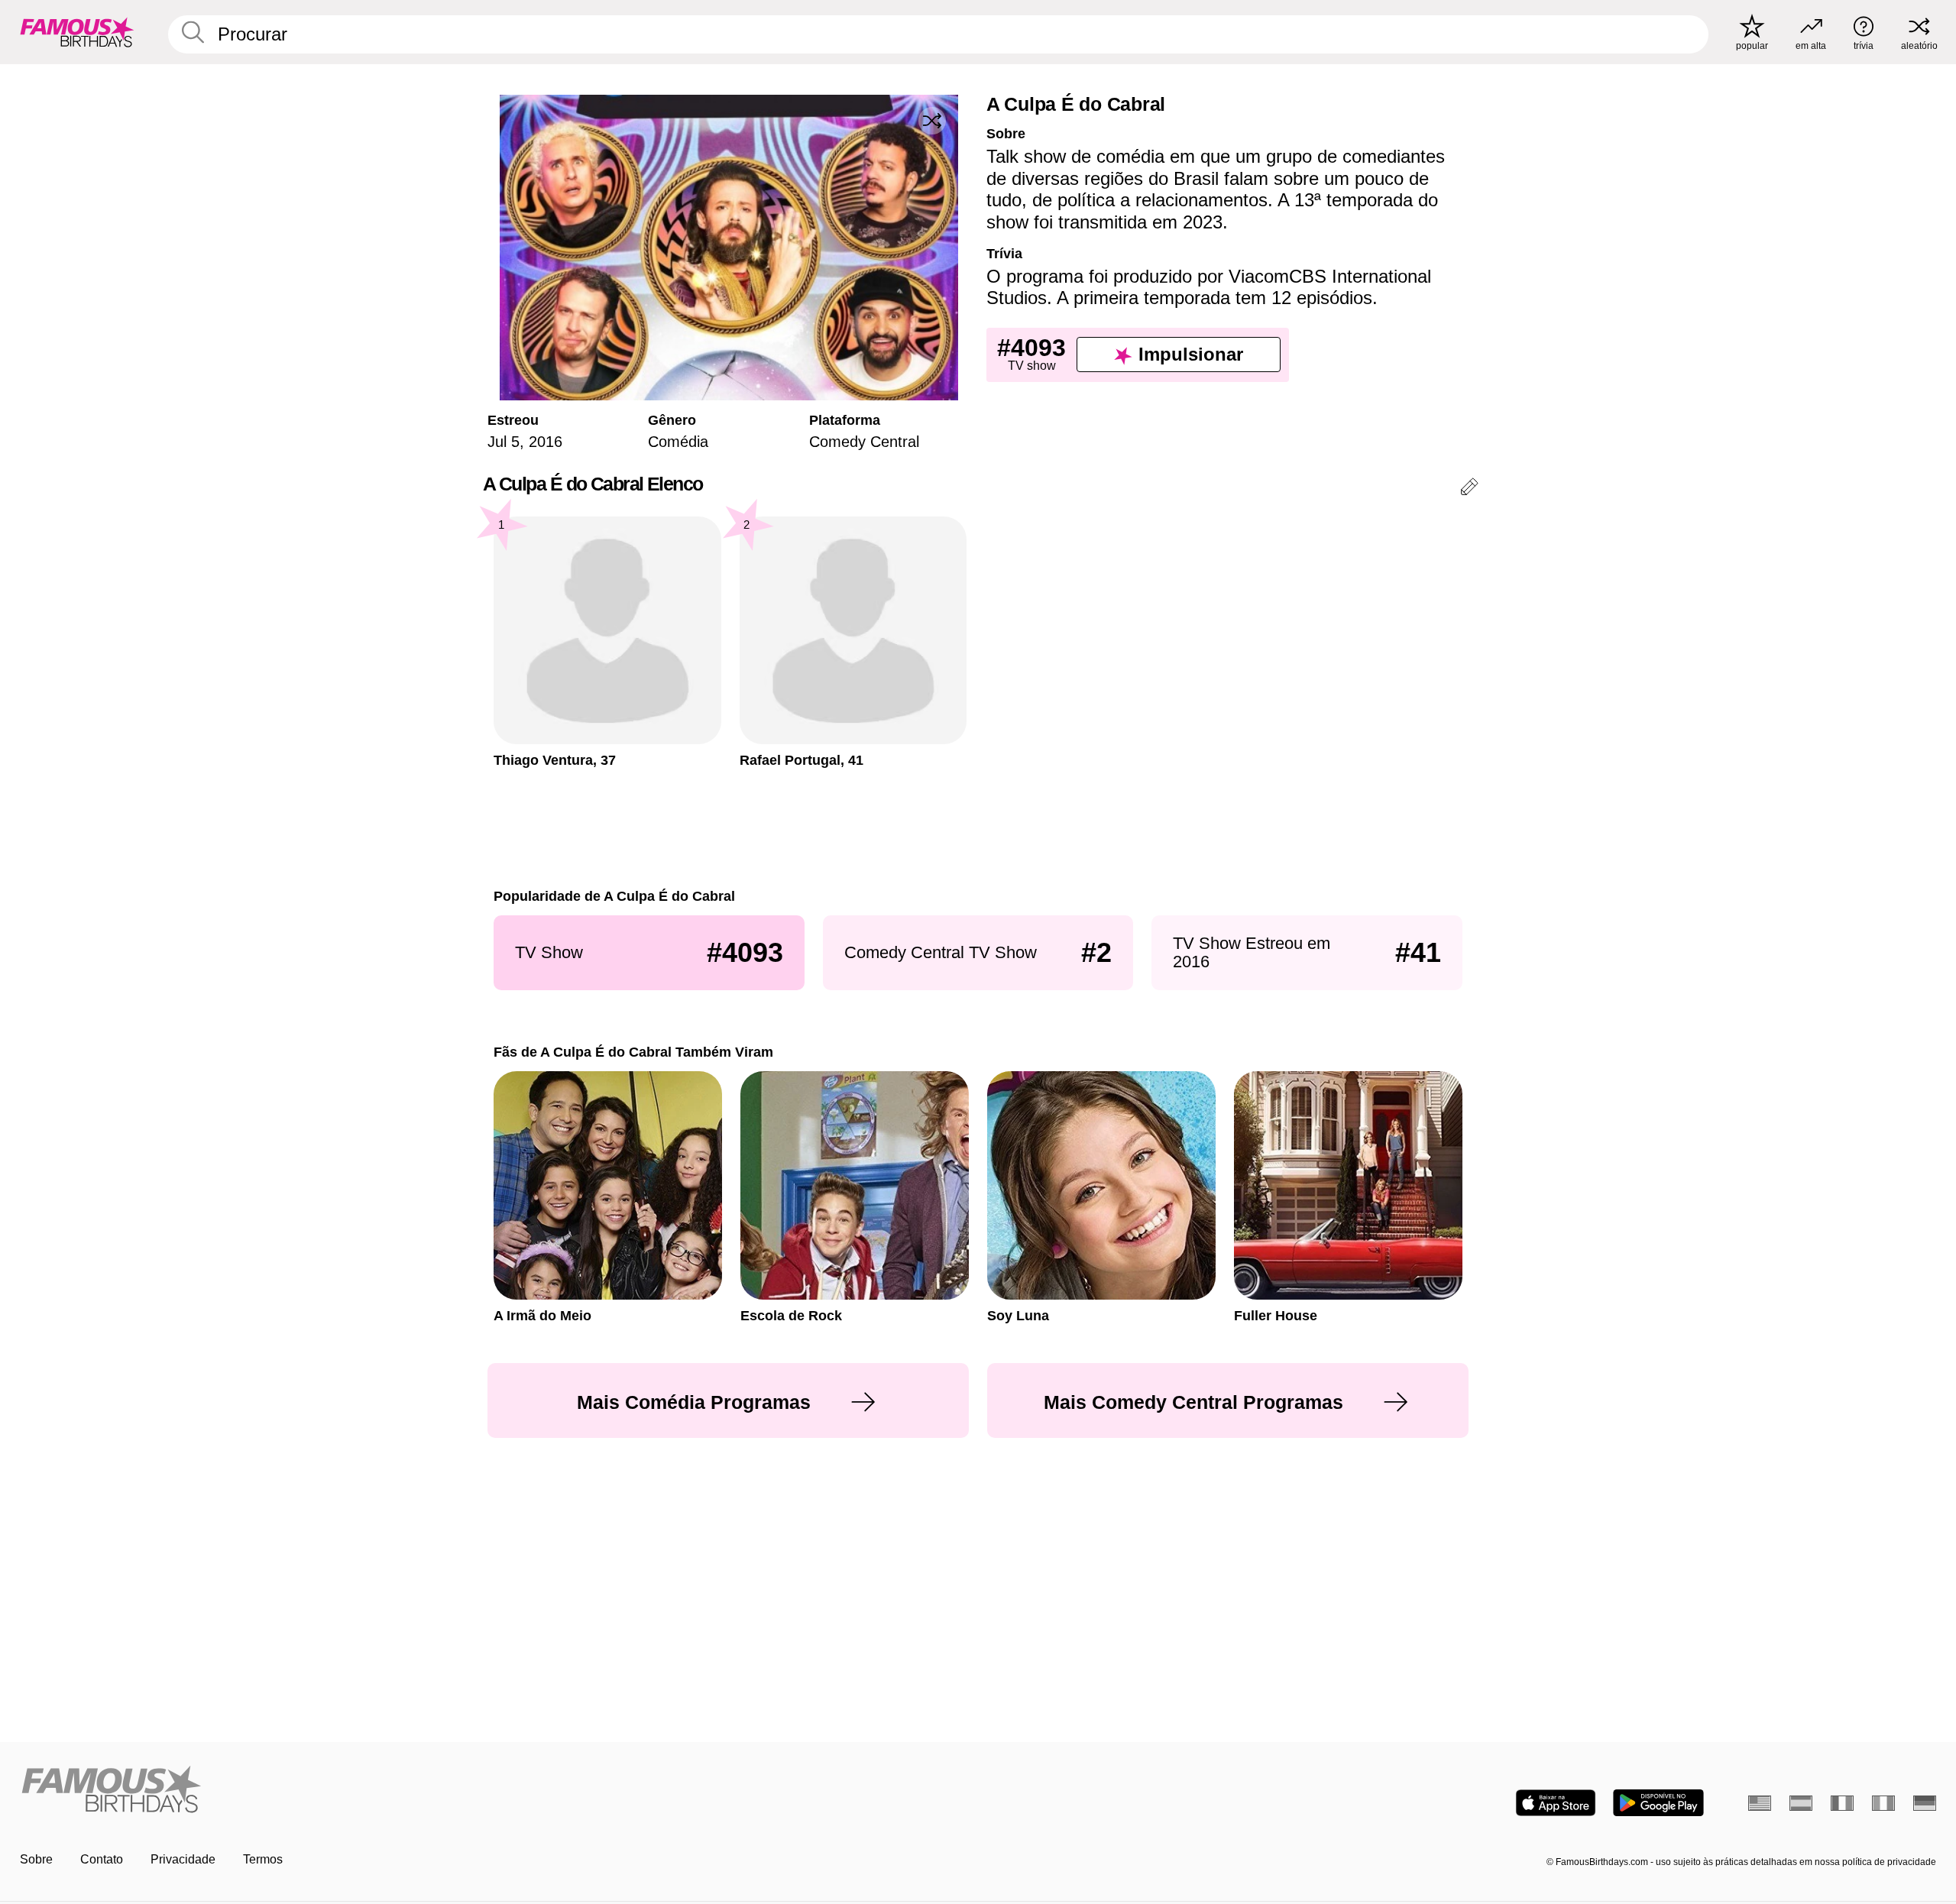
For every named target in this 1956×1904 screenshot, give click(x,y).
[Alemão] (1925, 1803)
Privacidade (183, 1859)
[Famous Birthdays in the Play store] (1658, 1803)
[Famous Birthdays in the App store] (1556, 1803)
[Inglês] (1760, 1803)
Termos (263, 1859)
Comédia (678, 442)
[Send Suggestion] (1469, 489)
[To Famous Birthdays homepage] (77, 32)
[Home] (494, 1791)
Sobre (36, 1859)
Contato (102, 1859)
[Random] (932, 121)
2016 (546, 442)
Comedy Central (864, 442)
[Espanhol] (1801, 1803)
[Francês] (1842, 1803)
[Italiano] (1883, 1803)
